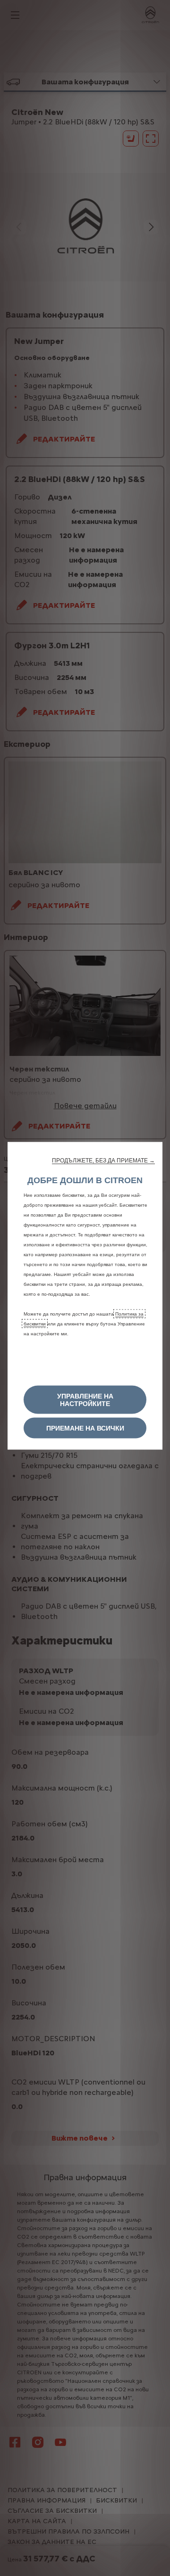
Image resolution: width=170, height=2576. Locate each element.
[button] (103, 1160)
